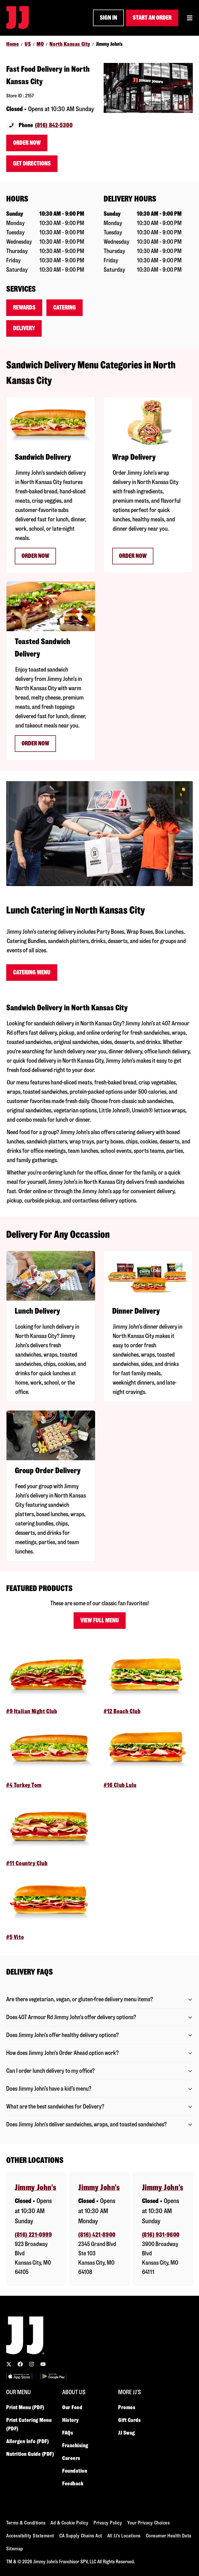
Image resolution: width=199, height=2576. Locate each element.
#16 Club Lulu (120, 1785)
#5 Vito (15, 1937)
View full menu (100, 1620)
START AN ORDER (152, 18)
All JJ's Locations (124, 2536)
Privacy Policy (108, 2523)
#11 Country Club (27, 1863)
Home (13, 44)
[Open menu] (190, 18)
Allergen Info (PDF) (27, 2441)
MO (40, 44)
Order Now (27, 143)
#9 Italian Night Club (32, 1711)
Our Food (72, 2407)
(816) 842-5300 (54, 125)
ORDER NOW (35, 743)
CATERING (65, 308)
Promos (127, 2407)
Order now (35, 556)
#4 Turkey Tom (24, 1785)
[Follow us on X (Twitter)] (9, 2364)
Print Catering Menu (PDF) (29, 2424)
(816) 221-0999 (33, 2235)
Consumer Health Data (169, 2536)
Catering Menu (32, 972)
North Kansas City (70, 44)
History (70, 2420)
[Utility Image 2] (53, 2376)
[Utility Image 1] (19, 2376)
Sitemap (15, 2549)
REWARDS (24, 308)
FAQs (68, 2433)
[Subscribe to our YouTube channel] (43, 2364)
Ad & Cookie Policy (69, 2523)
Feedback (73, 2484)
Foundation (75, 2471)
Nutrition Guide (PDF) (30, 2454)
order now (133, 556)
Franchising (75, 2445)
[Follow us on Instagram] (32, 2364)
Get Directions (32, 164)
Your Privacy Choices (148, 2523)
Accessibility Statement (30, 2536)
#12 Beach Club (122, 1711)
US (28, 44)
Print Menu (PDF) (25, 2407)
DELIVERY (24, 328)
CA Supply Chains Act (81, 2536)
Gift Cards (130, 2420)
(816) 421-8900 (97, 2235)
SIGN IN (108, 18)
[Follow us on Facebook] (20, 2364)
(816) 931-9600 (161, 2235)
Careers (71, 2458)
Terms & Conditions (26, 2523)
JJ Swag (127, 2433)
